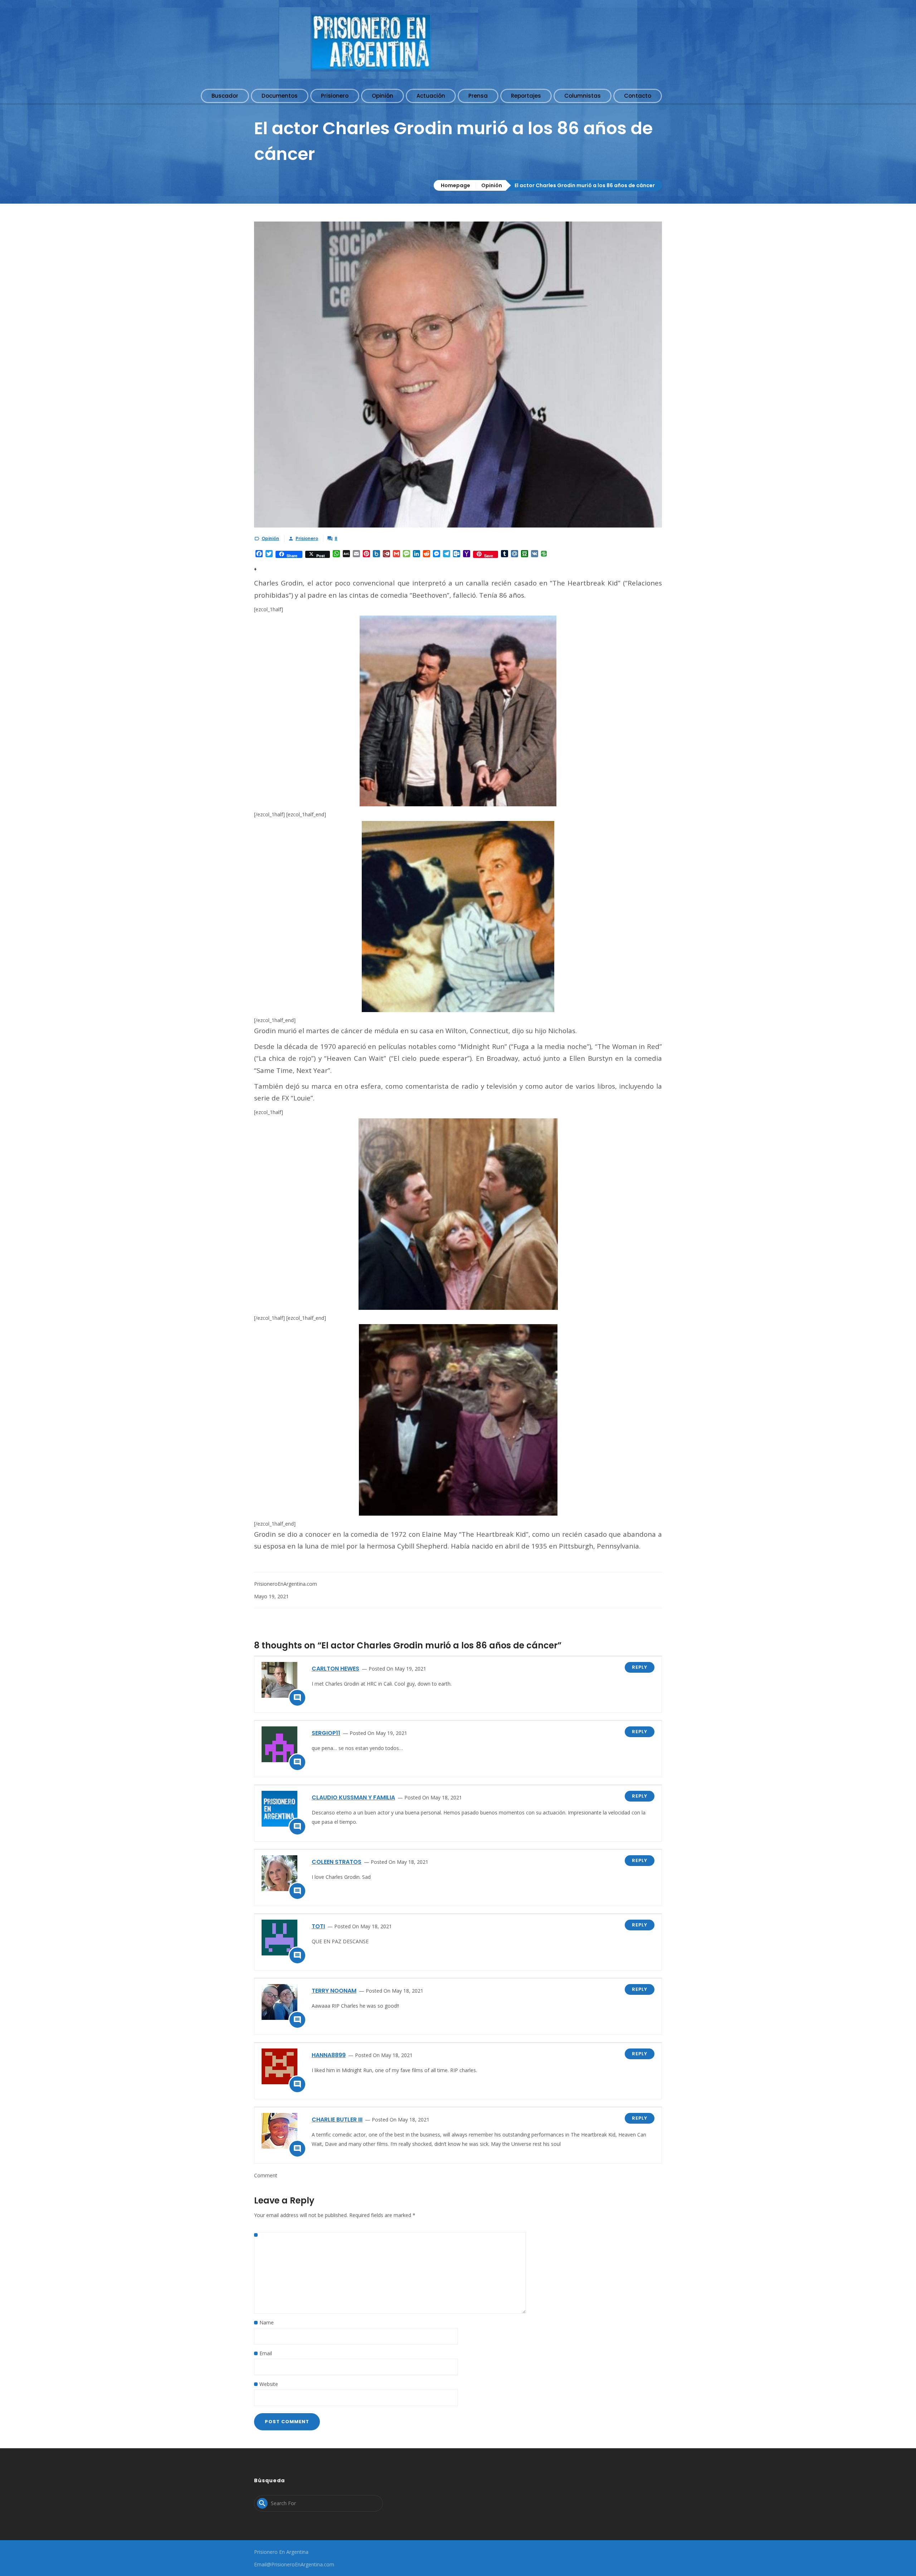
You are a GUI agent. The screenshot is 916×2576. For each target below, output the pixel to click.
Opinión (492, 185)
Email (266, 2353)
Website (269, 2384)
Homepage (455, 185)
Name (267, 2322)
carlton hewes (335, 1669)
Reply (640, 1667)
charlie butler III (337, 2120)
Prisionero (307, 538)
